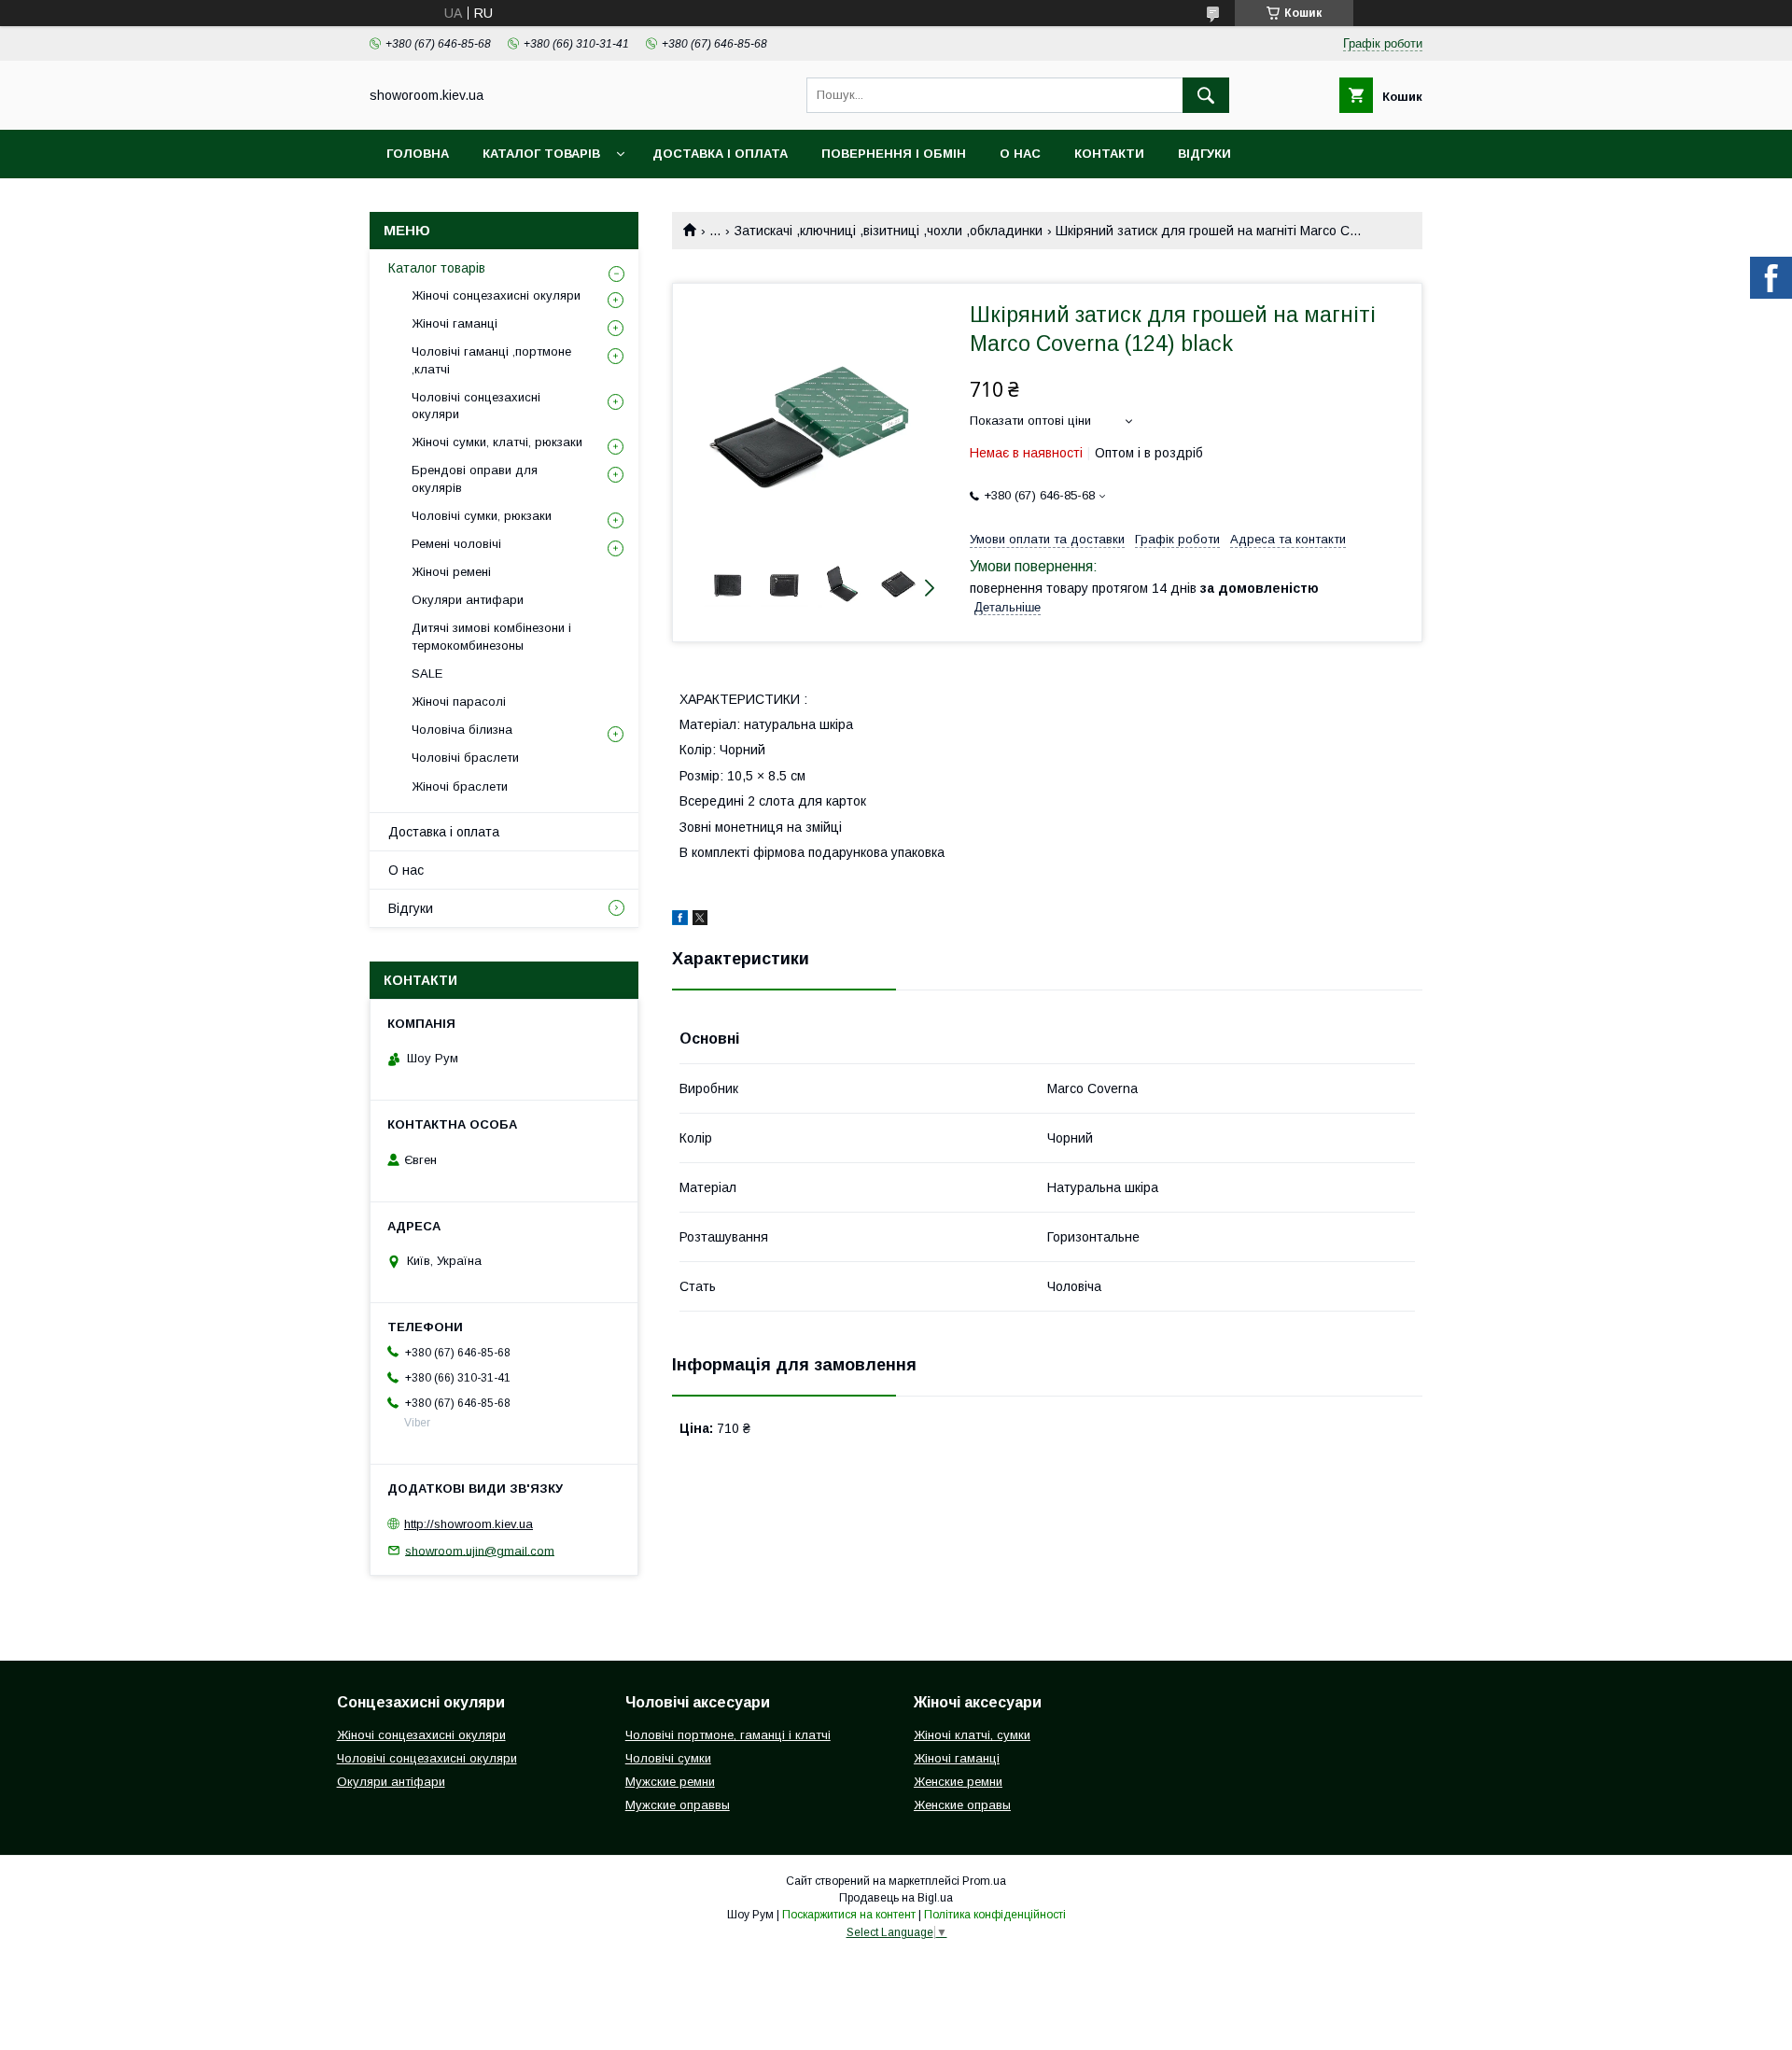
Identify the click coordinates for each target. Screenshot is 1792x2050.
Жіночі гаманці (455, 323)
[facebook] (680, 920)
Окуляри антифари (468, 600)
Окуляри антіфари (391, 1782)
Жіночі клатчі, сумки (972, 1735)
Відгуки (1204, 154)
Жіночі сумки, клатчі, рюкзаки (497, 442)
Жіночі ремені (451, 572)
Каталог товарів (541, 154)
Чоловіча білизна (462, 730)
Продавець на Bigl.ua (896, 1898)
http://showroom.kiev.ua (469, 1524)
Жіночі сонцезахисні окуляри (496, 295)
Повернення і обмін (894, 154)
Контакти (1109, 154)
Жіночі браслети (460, 786)
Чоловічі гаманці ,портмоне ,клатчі (491, 360)
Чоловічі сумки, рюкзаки (482, 516)
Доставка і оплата (720, 154)
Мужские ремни (670, 1782)
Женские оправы (962, 1805)
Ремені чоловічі (456, 544)
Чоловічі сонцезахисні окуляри (476, 406)
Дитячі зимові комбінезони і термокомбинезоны (491, 636)
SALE (427, 674)
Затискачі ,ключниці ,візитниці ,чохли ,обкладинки (889, 231)
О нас (1020, 154)
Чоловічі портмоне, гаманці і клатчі (728, 1735)
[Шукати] (1206, 95)
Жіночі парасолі (459, 702)
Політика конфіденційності (995, 1915)
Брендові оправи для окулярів (475, 478)
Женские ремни (958, 1782)
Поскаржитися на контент (849, 1915)
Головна (418, 154)
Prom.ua (984, 1881)
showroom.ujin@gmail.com (480, 1550)
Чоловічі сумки (668, 1758)
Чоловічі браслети (465, 758)
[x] (700, 920)
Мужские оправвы (678, 1805)
